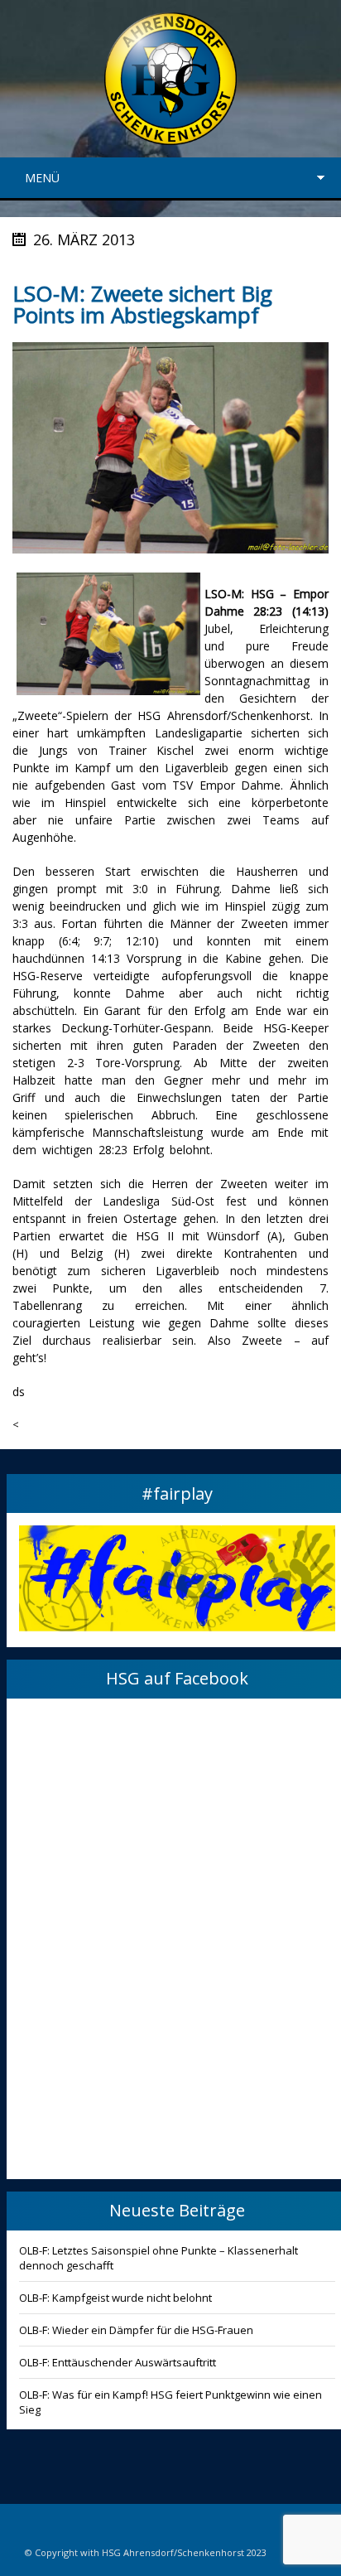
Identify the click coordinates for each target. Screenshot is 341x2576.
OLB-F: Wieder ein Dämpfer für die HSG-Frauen (136, 2330)
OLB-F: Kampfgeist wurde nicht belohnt (115, 2298)
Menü (42, 178)
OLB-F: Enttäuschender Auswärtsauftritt (118, 2362)
